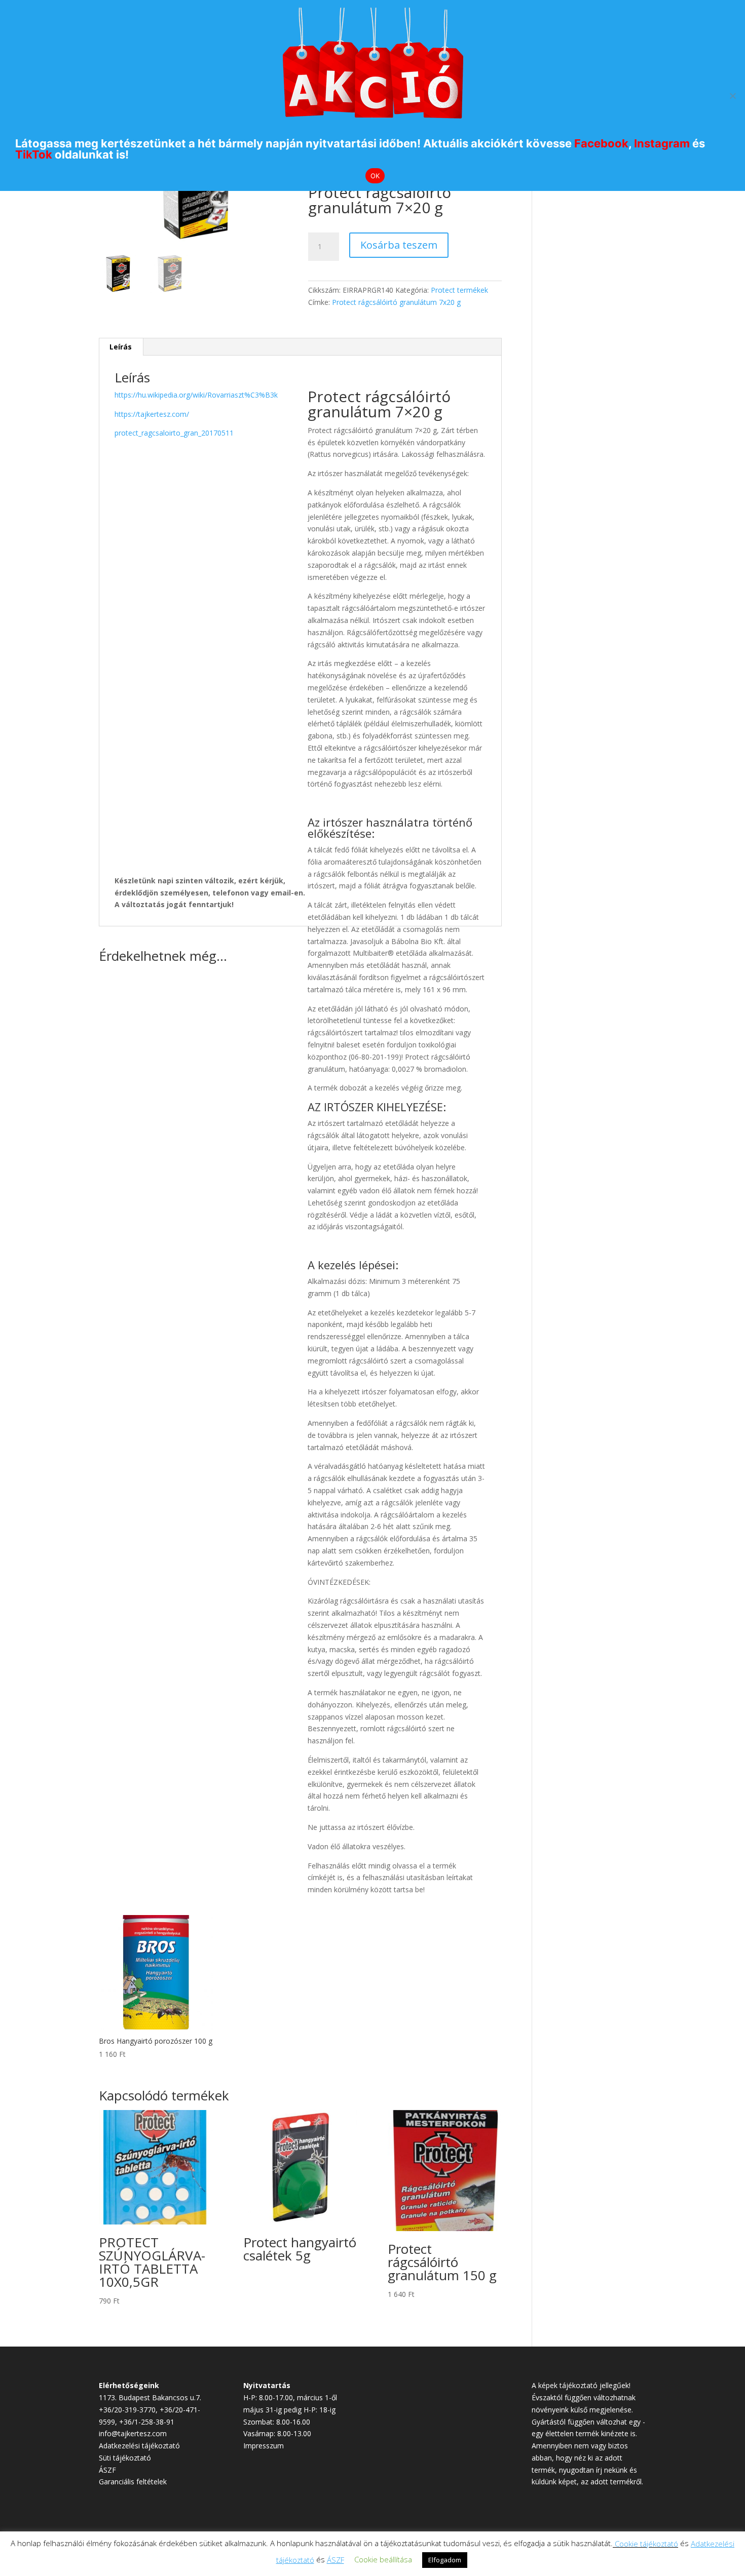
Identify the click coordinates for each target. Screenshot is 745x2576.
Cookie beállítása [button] (383, 2559)
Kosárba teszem (399, 245)
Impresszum (264, 2446)
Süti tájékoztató (125, 2458)
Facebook (601, 143)
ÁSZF (107, 2470)
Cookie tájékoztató (646, 2544)
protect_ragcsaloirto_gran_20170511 (174, 433)
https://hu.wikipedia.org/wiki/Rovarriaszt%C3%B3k (196, 395)
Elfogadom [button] (445, 2560)
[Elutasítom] (732, 96)
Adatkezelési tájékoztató (139, 2446)
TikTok (34, 154)
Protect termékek (459, 290)
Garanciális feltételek (133, 2482)
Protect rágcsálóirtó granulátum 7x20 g (396, 302)
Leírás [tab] (121, 347)
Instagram (662, 143)
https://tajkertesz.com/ (152, 414)
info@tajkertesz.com (133, 2433)
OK (375, 176)
